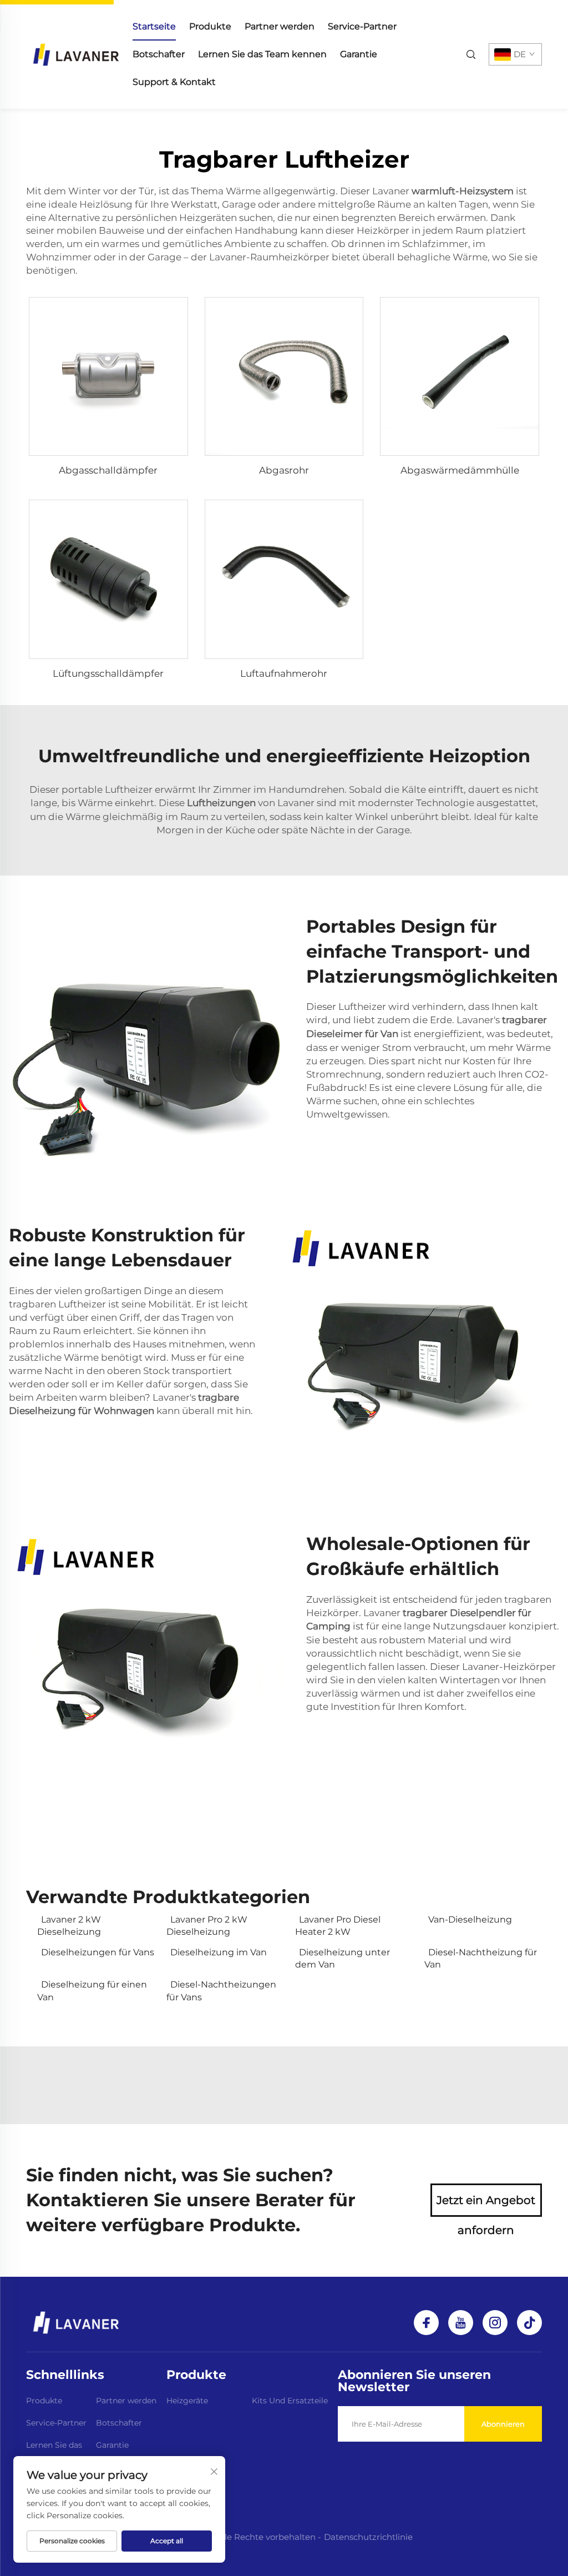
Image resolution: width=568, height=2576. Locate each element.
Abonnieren (503, 2424)
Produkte (210, 26)
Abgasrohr (284, 470)
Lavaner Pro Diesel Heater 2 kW (338, 1926)
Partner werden (280, 26)
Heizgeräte (187, 2401)
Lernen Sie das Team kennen (262, 54)
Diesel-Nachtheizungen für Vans (221, 1991)
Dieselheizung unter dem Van (343, 1958)
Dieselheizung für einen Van (92, 1991)
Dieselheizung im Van (219, 1952)
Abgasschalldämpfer (108, 470)
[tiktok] (529, 2323)
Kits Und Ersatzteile (290, 2401)
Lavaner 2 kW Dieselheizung (69, 1926)
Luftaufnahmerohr (284, 673)
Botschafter (159, 54)
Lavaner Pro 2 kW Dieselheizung (207, 1926)
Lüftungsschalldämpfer (108, 673)
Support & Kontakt (174, 82)
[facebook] (426, 2323)
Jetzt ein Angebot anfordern (486, 2205)
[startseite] (76, 54)
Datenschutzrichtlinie (368, 2537)
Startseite (154, 26)
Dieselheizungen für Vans (98, 1952)
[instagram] (495, 2323)
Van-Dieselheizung (470, 1920)
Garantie (359, 54)
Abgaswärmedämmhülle (460, 470)
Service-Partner (362, 26)
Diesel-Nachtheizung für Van (481, 1958)
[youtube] (461, 2323)
